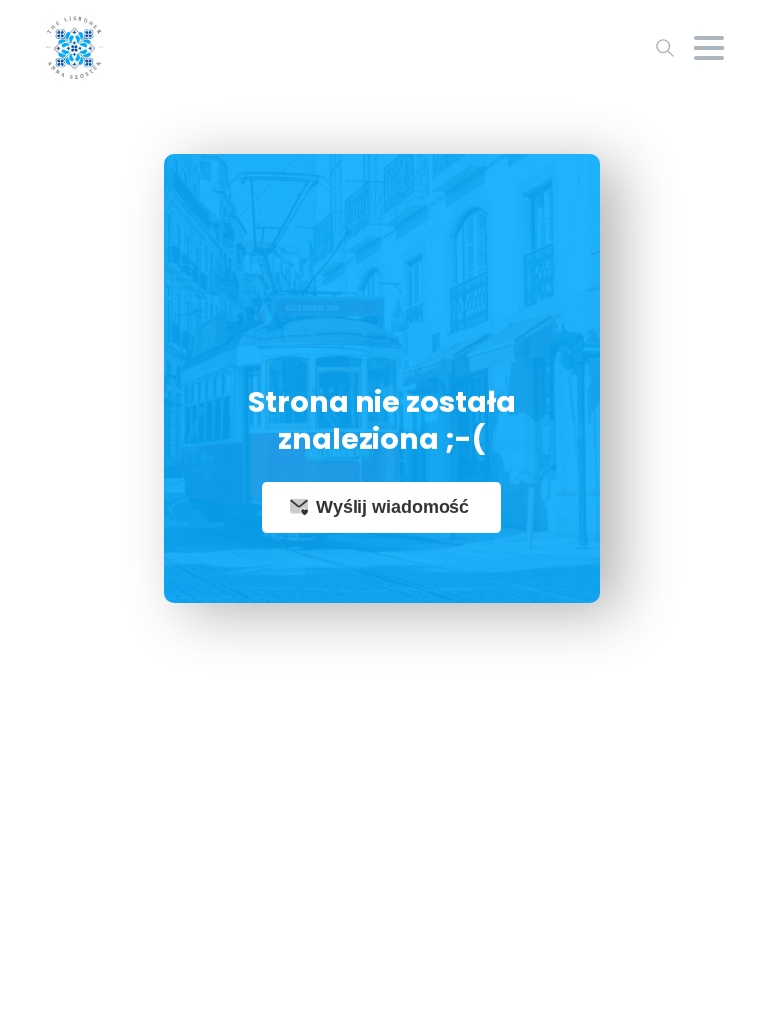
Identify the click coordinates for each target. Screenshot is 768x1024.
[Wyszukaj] (665, 48)
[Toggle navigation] (709, 48)
